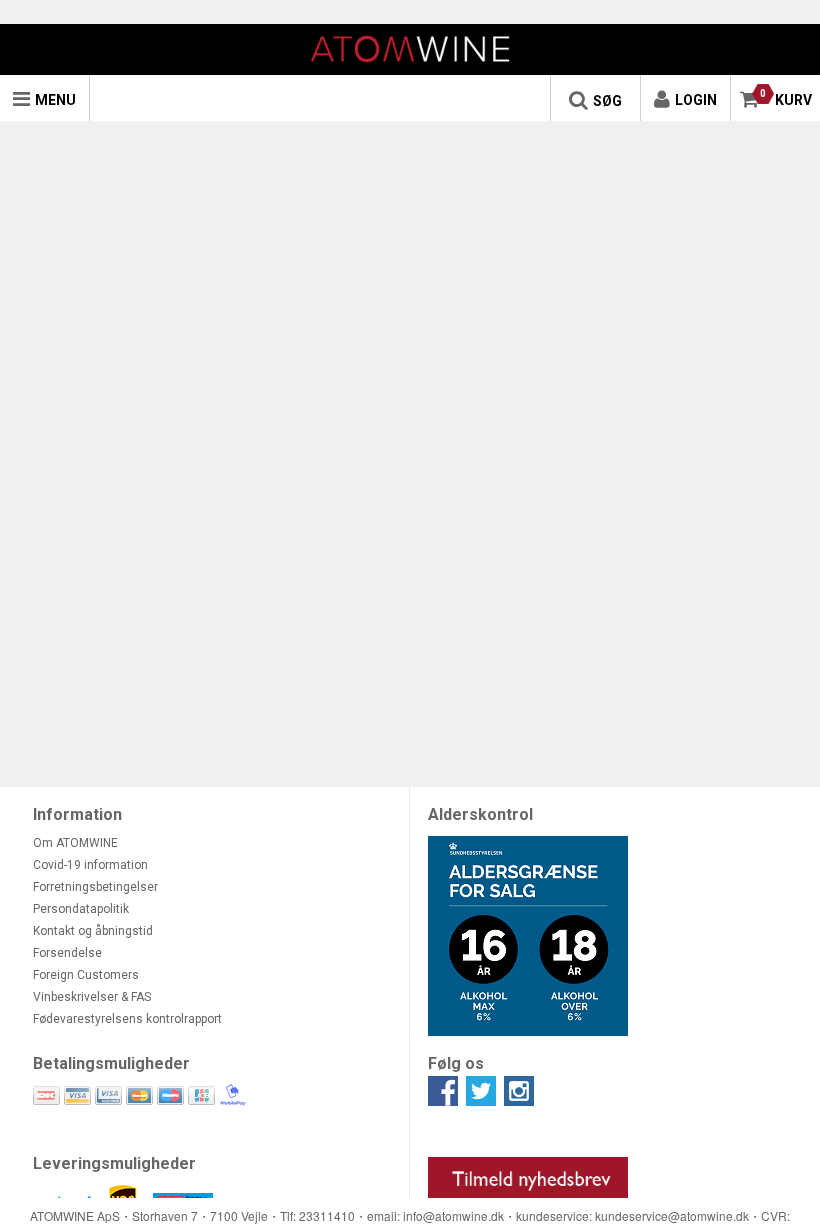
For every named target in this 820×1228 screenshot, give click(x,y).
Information (77, 814)
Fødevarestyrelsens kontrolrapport (127, 1019)
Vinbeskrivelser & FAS (92, 997)
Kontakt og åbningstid (93, 931)
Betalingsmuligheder (111, 1063)
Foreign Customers (86, 975)
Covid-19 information (90, 865)
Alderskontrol (480, 814)
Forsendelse (67, 953)
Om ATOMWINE (75, 843)
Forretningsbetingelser (95, 887)
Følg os (456, 1063)
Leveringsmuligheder (114, 1163)
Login (696, 100)
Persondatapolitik (81, 909)
